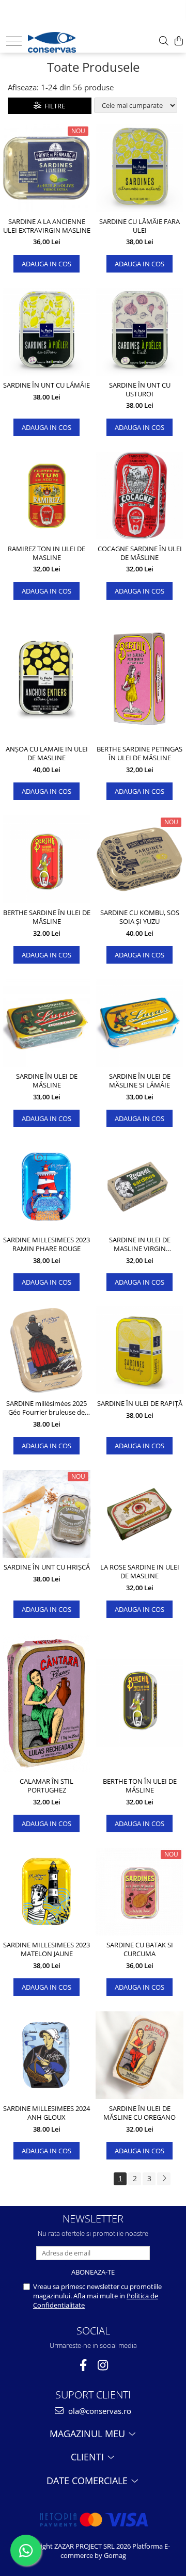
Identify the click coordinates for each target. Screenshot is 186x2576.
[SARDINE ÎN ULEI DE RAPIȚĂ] (139, 1350)
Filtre (53, 106)
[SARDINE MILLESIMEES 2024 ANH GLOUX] (47, 2055)
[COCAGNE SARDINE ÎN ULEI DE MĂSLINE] (139, 495)
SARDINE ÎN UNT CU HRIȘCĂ (47, 1567)
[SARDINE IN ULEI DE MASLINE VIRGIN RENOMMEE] (139, 1187)
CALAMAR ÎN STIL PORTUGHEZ (47, 1786)
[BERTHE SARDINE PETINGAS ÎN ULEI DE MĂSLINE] (139, 677)
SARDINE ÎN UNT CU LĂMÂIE (47, 385)
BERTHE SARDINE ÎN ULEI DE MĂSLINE (47, 917)
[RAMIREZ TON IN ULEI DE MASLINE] (47, 495)
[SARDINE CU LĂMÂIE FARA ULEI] (139, 168)
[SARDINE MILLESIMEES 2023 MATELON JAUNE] (47, 1892)
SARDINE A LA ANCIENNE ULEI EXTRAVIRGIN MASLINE (47, 226)
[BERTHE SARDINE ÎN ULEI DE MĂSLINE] (47, 859)
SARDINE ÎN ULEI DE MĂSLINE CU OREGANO (139, 2113)
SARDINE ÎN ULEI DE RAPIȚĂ (140, 1404)
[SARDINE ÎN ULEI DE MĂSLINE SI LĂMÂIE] (139, 1023)
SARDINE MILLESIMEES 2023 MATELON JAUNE (47, 1949)
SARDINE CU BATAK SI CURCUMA (140, 1949)
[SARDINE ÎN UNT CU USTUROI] (139, 332)
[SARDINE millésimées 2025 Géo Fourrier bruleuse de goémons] (47, 1350)
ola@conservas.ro (99, 2411)
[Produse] (14, 41)
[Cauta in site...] (164, 41)
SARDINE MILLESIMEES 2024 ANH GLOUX (47, 2113)
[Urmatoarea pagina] (164, 2179)
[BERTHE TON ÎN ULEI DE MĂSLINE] (139, 1703)
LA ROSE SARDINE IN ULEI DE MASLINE (140, 1572)
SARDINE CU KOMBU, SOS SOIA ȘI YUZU (140, 917)
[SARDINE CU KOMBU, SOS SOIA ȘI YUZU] (139, 859)
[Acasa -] (60, 40)
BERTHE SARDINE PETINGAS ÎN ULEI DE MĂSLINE (139, 754)
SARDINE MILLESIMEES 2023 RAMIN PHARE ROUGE (47, 1244)
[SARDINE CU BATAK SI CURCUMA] (139, 1892)
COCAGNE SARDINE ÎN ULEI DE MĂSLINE (140, 553)
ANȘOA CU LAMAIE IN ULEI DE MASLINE (47, 754)
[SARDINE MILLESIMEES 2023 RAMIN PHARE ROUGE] (47, 1187)
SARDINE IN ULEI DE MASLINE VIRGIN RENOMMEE (140, 1244)
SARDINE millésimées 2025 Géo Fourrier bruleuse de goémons (47, 1408)
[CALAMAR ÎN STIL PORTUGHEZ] (47, 1703)
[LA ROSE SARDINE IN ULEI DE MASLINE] (139, 1514)
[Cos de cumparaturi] (179, 41)
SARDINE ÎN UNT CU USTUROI (140, 390)
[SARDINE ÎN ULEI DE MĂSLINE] (47, 1023)
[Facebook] (83, 2365)
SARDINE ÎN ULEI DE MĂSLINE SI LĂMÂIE (140, 1081)
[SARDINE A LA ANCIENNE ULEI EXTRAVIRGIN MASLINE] (47, 168)
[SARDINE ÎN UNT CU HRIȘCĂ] (47, 1514)
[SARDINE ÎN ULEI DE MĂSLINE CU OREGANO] (139, 2055)
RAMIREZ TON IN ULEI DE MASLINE (47, 553)
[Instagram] (103, 2365)
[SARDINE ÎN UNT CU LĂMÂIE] (47, 332)
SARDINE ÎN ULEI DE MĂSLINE (47, 1081)
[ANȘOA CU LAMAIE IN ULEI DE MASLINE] (47, 677)
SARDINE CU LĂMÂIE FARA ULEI (139, 226)
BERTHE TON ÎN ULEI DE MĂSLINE (140, 1786)
